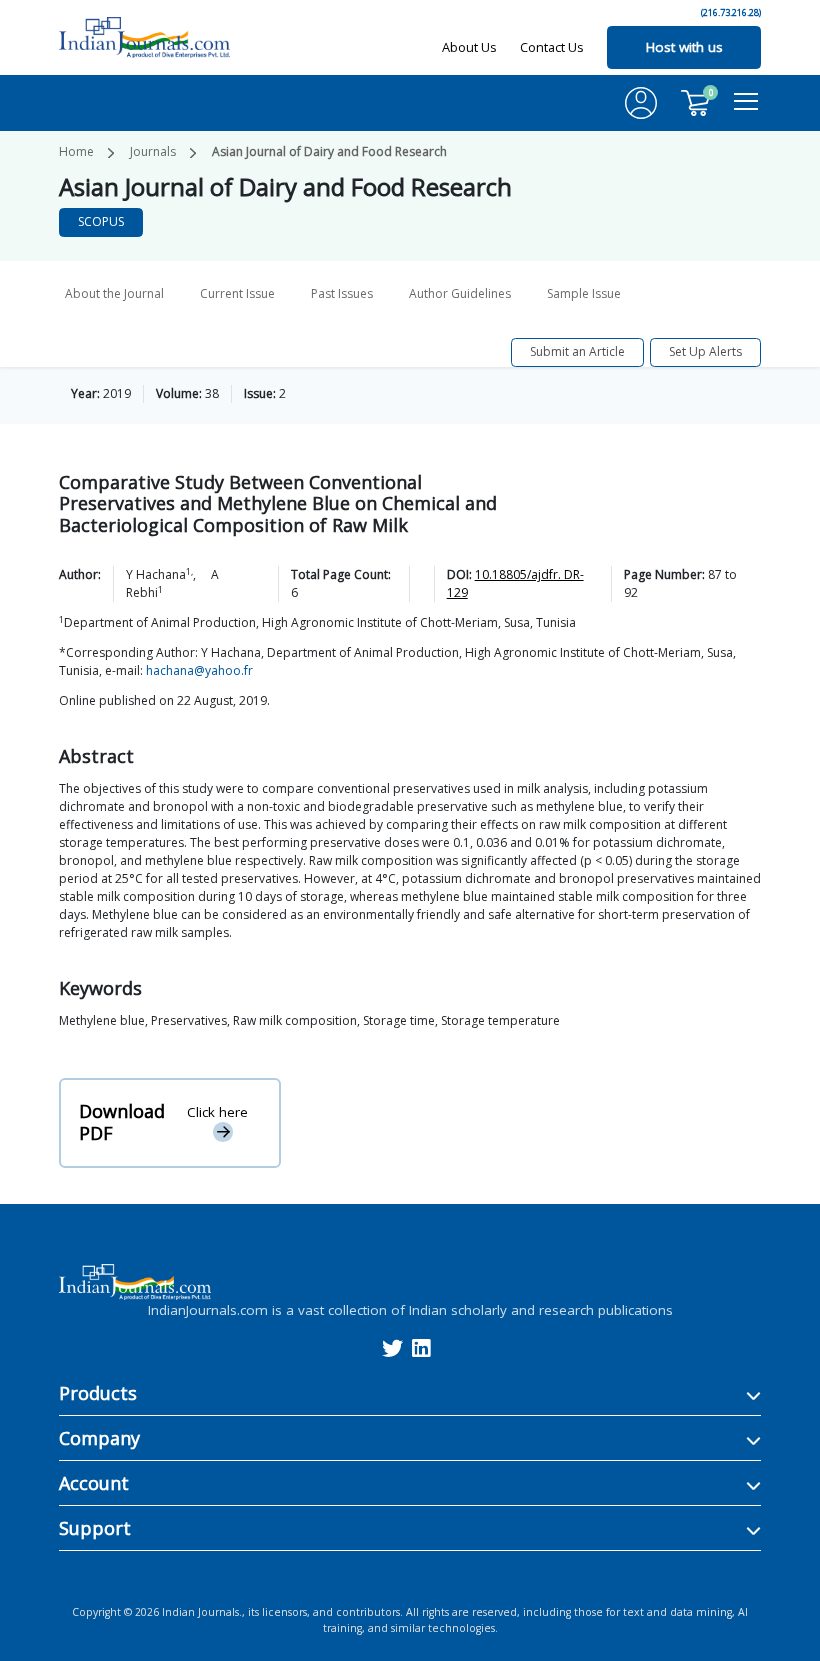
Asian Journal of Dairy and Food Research (329, 151)
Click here (217, 1112)
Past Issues (342, 293)
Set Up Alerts (705, 351)
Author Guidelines (460, 293)
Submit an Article (577, 351)
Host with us (684, 47)
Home (76, 151)
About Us (469, 47)
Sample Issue (584, 293)
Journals (153, 151)
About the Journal (114, 293)
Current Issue (237, 293)
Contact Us (552, 47)
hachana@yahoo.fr (199, 670)
